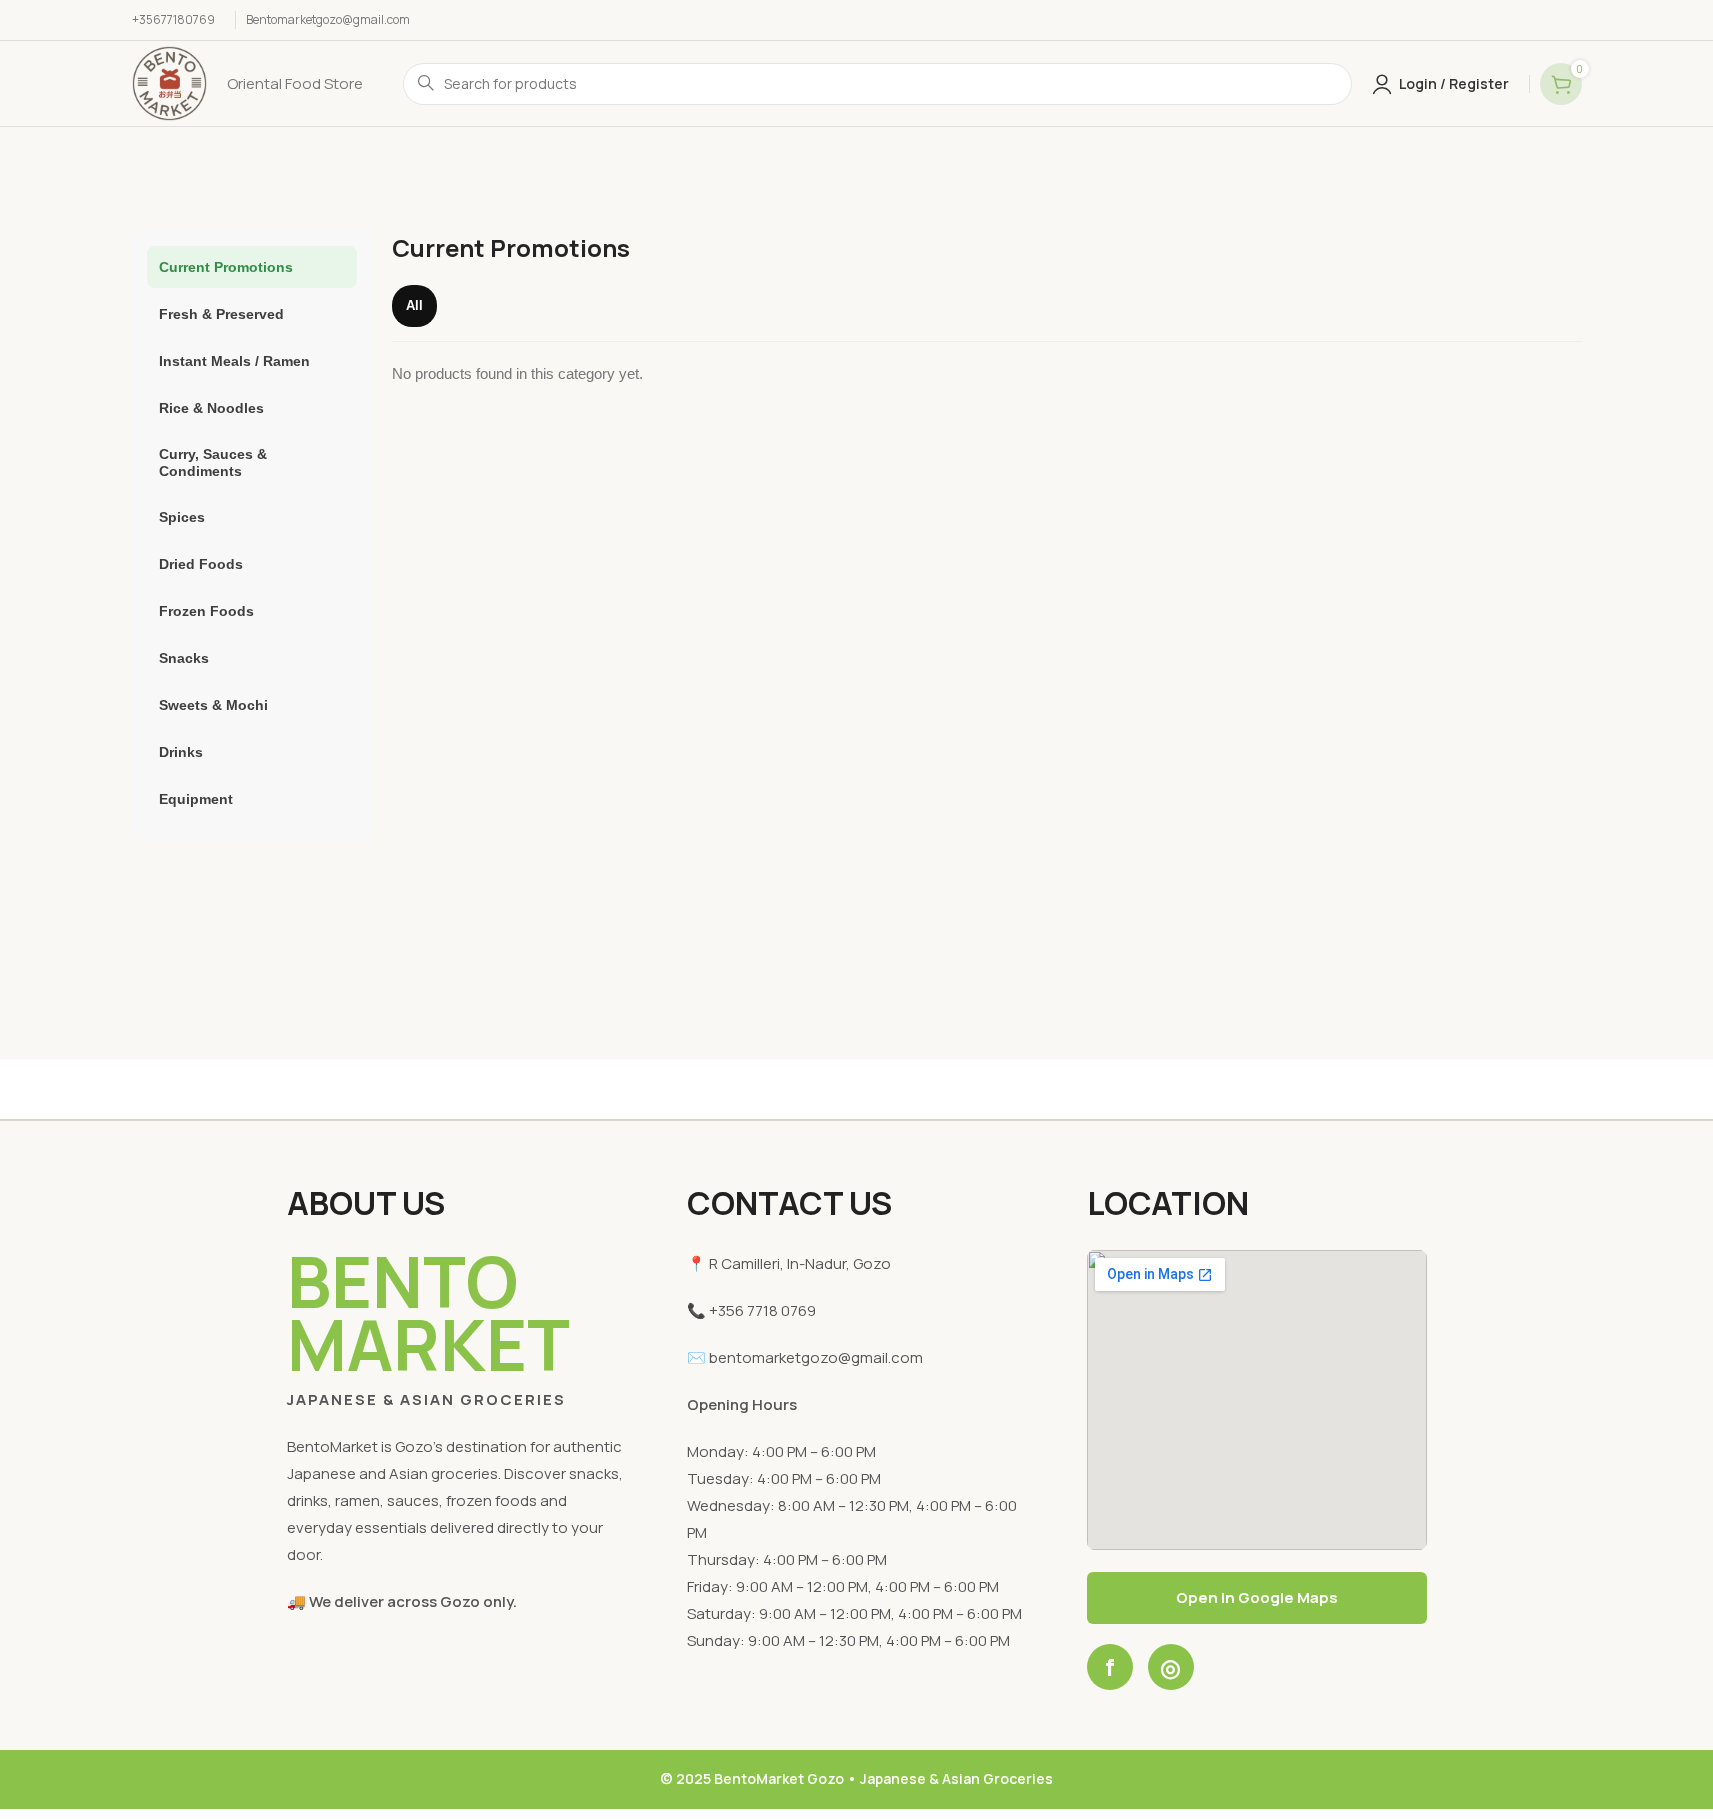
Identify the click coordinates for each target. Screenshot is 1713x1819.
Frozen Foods (206, 611)
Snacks (184, 658)
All (414, 305)
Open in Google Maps (1257, 1597)
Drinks (181, 752)
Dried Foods (201, 564)
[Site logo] (169, 82)
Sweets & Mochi (213, 705)
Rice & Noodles (211, 408)
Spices (182, 517)
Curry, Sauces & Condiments (213, 462)
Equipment (196, 799)
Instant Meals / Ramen (234, 361)
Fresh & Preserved (221, 314)
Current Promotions (226, 267)
